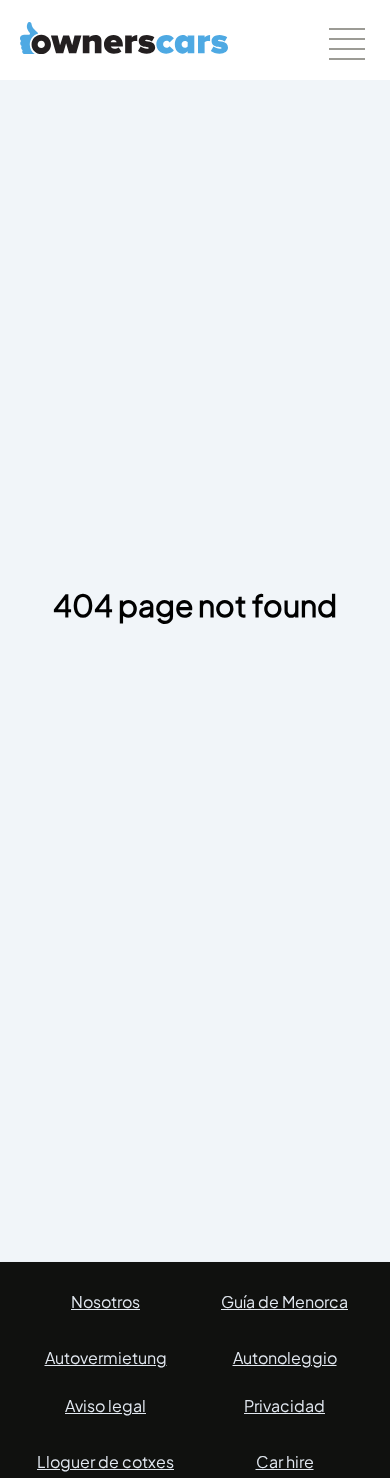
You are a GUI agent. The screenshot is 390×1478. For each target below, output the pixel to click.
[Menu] (347, 44)
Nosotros (105, 1301)
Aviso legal (105, 1405)
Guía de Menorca (284, 1301)
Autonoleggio (285, 1357)
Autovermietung (106, 1357)
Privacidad (284, 1405)
